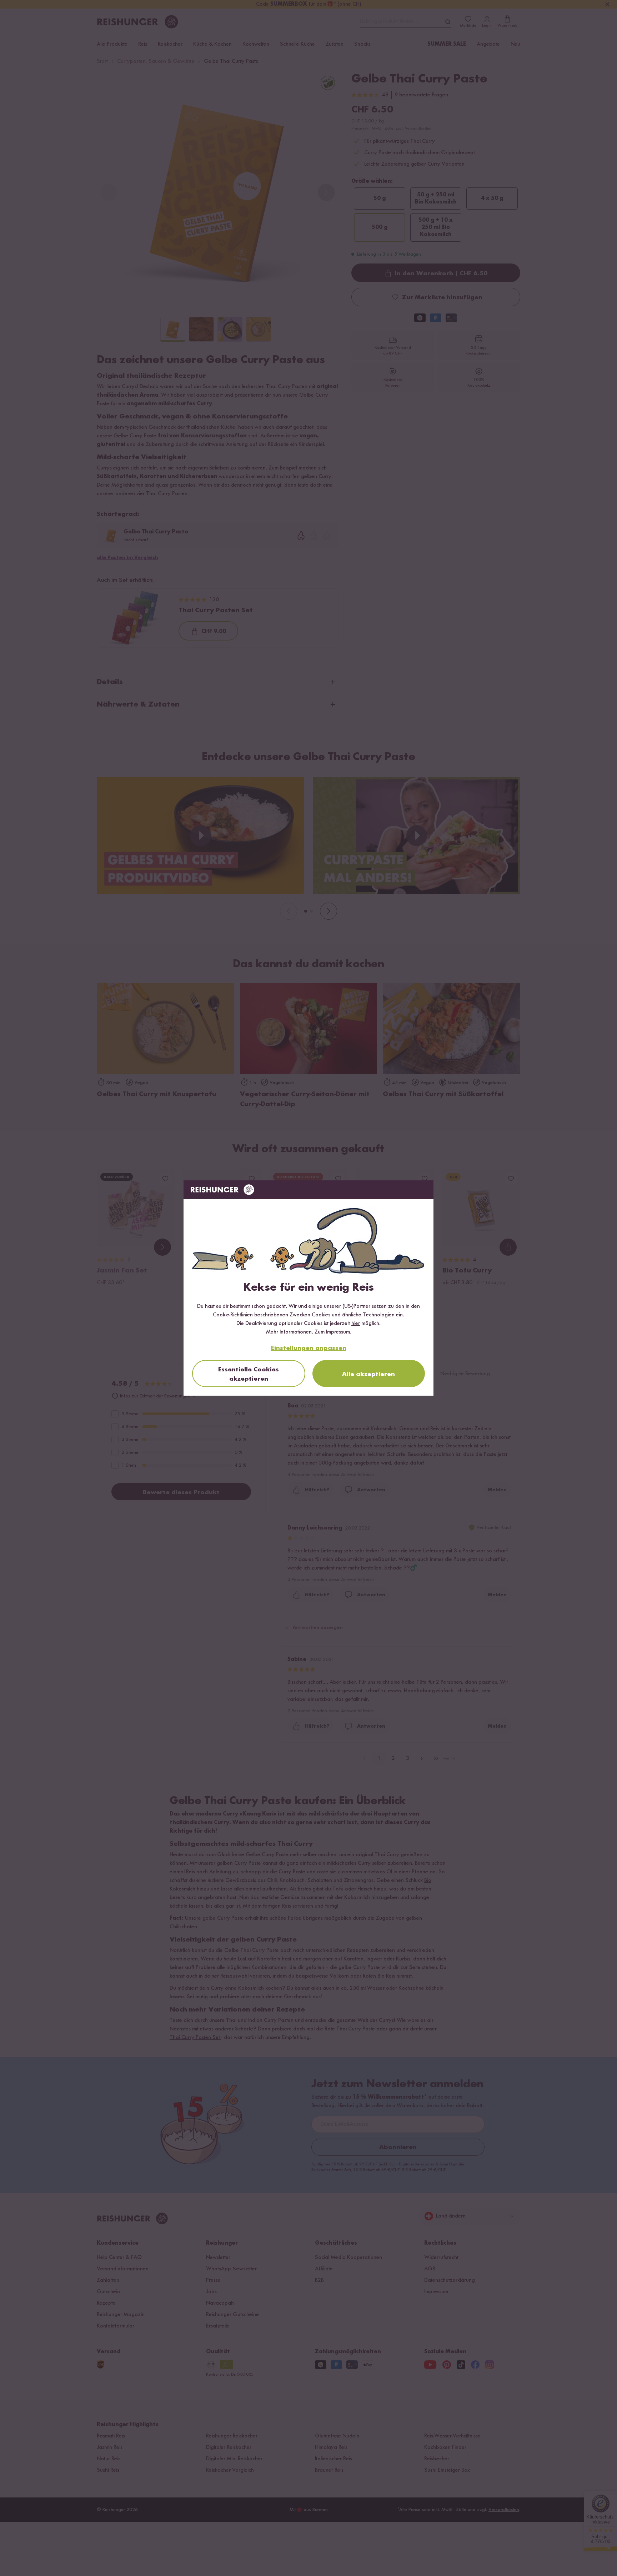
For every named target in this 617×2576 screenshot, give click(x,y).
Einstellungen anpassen (309, 1348)
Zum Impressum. (333, 1332)
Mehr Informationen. (290, 1332)
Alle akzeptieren (368, 1374)
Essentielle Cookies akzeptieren (249, 1374)
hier (356, 1324)
